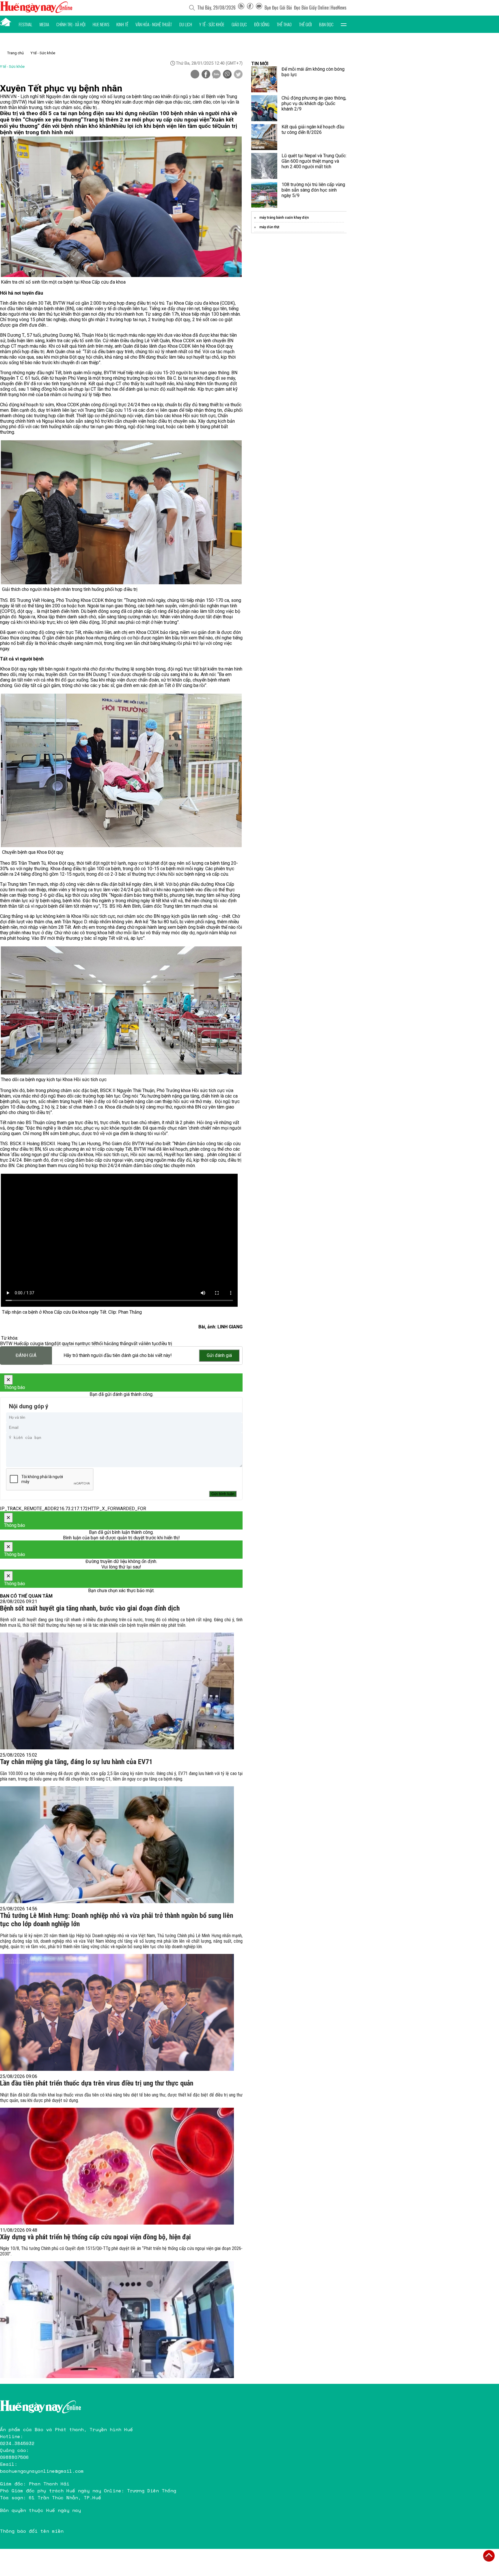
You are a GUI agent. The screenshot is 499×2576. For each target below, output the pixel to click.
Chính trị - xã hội (71, 24)
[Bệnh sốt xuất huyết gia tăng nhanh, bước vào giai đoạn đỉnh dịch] (117, 1691)
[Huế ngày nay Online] (36, 11)
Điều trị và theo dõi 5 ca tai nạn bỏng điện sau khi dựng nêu (74, 113)
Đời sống (262, 24)
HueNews (339, 8)
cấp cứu (29, 1344)
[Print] (195, 74)
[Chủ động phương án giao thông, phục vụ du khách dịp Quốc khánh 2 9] (264, 108)
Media (44, 24)
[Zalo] (216, 75)
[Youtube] (259, 8)
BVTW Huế (11, 1344)
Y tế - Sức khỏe (212, 24)
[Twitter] (238, 75)
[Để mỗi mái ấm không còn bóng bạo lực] (264, 79)
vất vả (137, 1344)
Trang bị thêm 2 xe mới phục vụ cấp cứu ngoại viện (146, 120)
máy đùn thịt (269, 227)
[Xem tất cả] (344, 24)
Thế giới (305, 24)
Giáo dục (239, 24)
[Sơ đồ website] (241, 8)
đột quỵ (61, 1344)
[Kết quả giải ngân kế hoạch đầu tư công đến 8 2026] (264, 137)
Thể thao (284, 24)
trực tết (90, 1344)
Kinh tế (122, 24)
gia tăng (46, 1344)
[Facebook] (250, 8)
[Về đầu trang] (489, 2556)
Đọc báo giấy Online (311, 8)
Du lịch (186, 24)
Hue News (101, 24)
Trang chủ (15, 53)
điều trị (165, 1344)
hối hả (103, 1344)
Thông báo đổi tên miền (32, 2531)
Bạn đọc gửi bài (278, 8)
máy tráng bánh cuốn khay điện (284, 218)
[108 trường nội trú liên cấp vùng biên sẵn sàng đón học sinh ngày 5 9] (264, 195)
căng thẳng (120, 1344)
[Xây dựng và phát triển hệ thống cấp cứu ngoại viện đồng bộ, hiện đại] (117, 2320)
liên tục (151, 1344)
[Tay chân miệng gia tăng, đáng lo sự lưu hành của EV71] (117, 1845)
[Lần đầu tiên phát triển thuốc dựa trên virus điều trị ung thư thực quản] (117, 2166)
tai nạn (76, 1344)
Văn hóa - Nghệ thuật (154, 24)
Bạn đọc (326, 24)
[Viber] (227, 75)
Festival (26, 24)
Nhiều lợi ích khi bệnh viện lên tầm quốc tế (164, 126)
